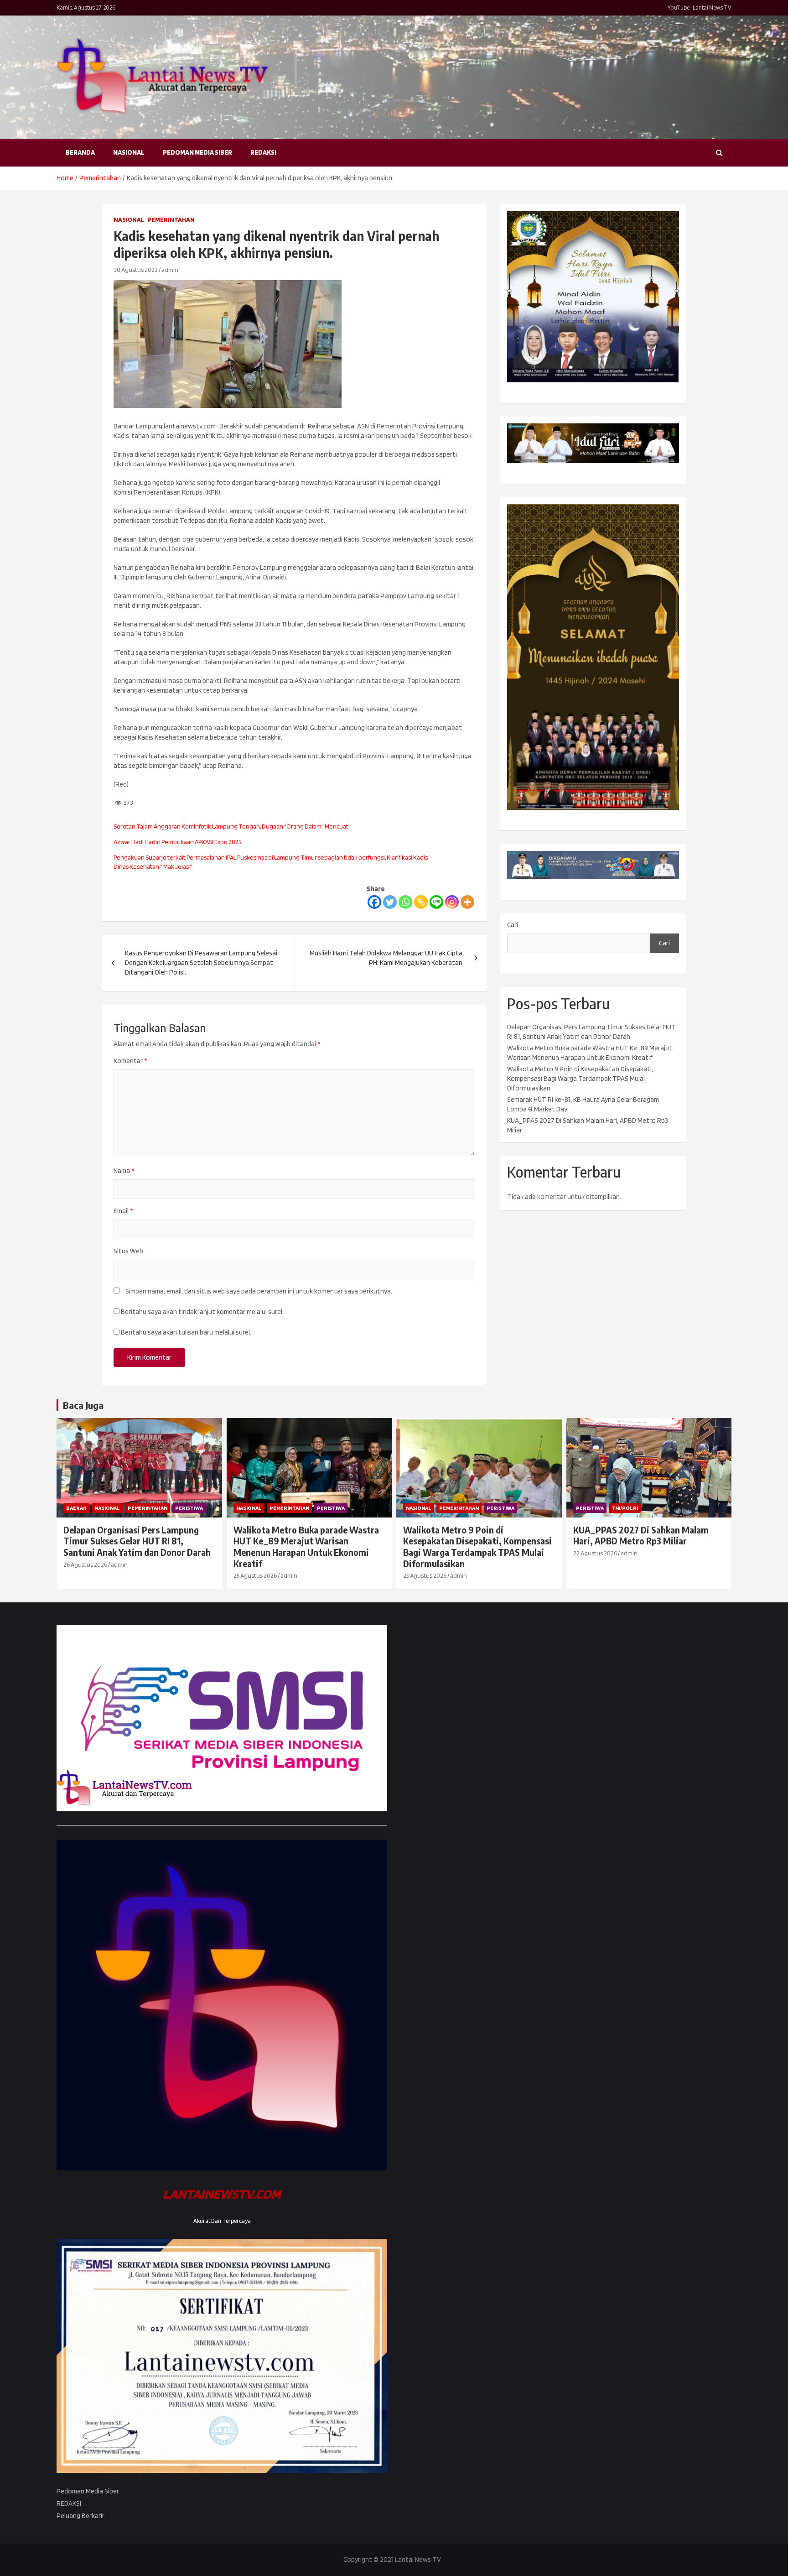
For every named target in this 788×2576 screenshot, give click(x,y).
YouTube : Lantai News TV (700, 8)
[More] (467, 902)
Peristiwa (189, 1508)
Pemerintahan (171, 219)
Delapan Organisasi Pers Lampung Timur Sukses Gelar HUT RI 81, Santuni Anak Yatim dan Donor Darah (137, 1541)
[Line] (436, 902)
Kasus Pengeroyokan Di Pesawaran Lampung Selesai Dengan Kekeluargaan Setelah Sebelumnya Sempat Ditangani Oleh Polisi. (201, 963)
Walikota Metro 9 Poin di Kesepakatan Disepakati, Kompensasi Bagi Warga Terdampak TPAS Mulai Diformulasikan (580, 1079)
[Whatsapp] (405, 902)
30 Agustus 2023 (136, 270)
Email (123, 1211)
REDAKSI (263, 152)
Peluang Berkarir (80, 2516)
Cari (513, 925)
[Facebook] (374, 902)
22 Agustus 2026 (595, 1553)
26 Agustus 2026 (85, 1564)
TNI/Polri (625, 1508)
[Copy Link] (421, 902)
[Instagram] (452, 902)
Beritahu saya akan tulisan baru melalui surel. (186, 1332)
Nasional (129, 152)
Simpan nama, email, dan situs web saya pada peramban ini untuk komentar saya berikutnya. (259, 1291)
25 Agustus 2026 (255, 1575)
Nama (124, 1171)
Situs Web (128, 1251)
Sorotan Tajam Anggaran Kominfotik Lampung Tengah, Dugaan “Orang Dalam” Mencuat (231, 826)
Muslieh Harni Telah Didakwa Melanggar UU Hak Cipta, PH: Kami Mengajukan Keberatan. (387, 958)
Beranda (80, 152)
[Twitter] (390, 902)
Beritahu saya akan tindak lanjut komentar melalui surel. (202, 1312)
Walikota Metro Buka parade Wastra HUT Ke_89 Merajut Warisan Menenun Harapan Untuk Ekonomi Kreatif (306, 1547)
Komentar (130, 1061)
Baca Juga (83, 1405)
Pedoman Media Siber (197, 152)
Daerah (76, 1508)
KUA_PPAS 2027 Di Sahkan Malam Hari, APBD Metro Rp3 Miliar (641, 1536)
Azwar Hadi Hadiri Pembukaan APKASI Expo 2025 (177, 842)
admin (170, 270)
